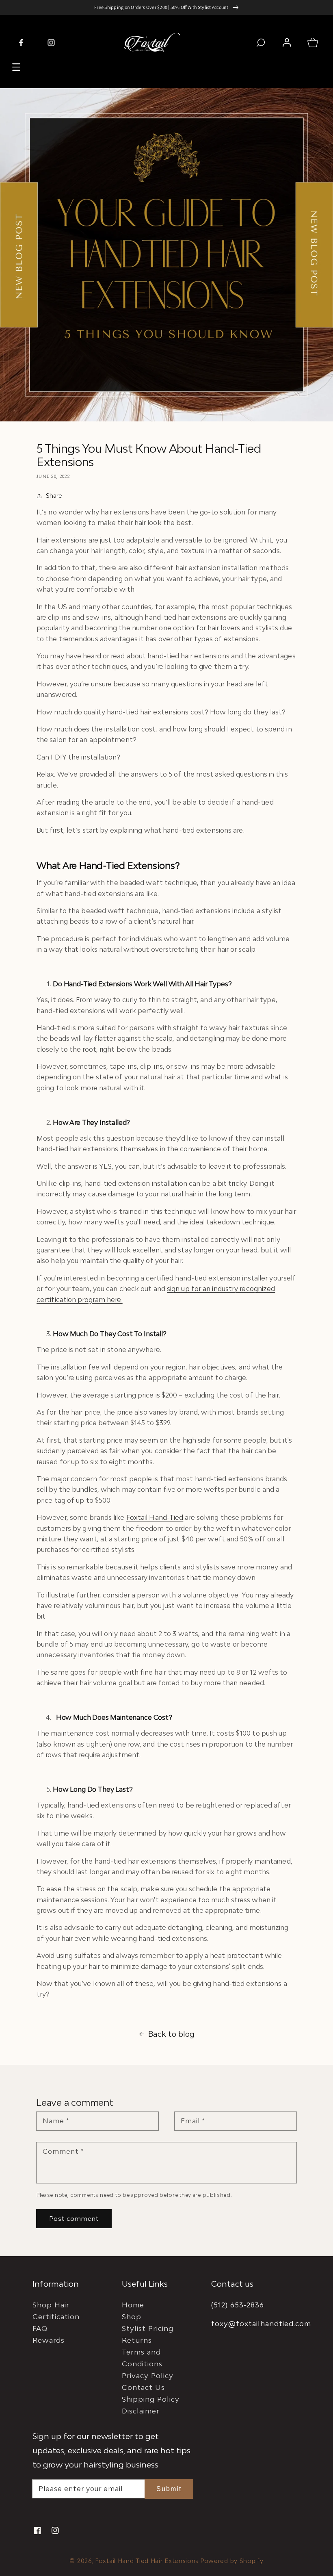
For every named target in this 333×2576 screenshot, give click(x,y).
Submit (169, 2489)
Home (133, 2305)
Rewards (49, 2340)
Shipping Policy (151, 2399)
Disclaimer (141, 2411)
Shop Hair (51, 2305)
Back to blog (171, 2034)
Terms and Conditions (142, 2358)
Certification (56, 2317)
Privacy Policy (148, 2375)
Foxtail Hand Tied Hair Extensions (147, 2561)
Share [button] (54, 496)
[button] (16, 67)
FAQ (40, 2328)
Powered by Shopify (232, 2561)
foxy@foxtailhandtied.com (261, 2323)
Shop (132, 2317)
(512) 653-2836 (238, 2305)
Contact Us (143, 2387)
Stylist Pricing (148, 2328)
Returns (137, 2340)
